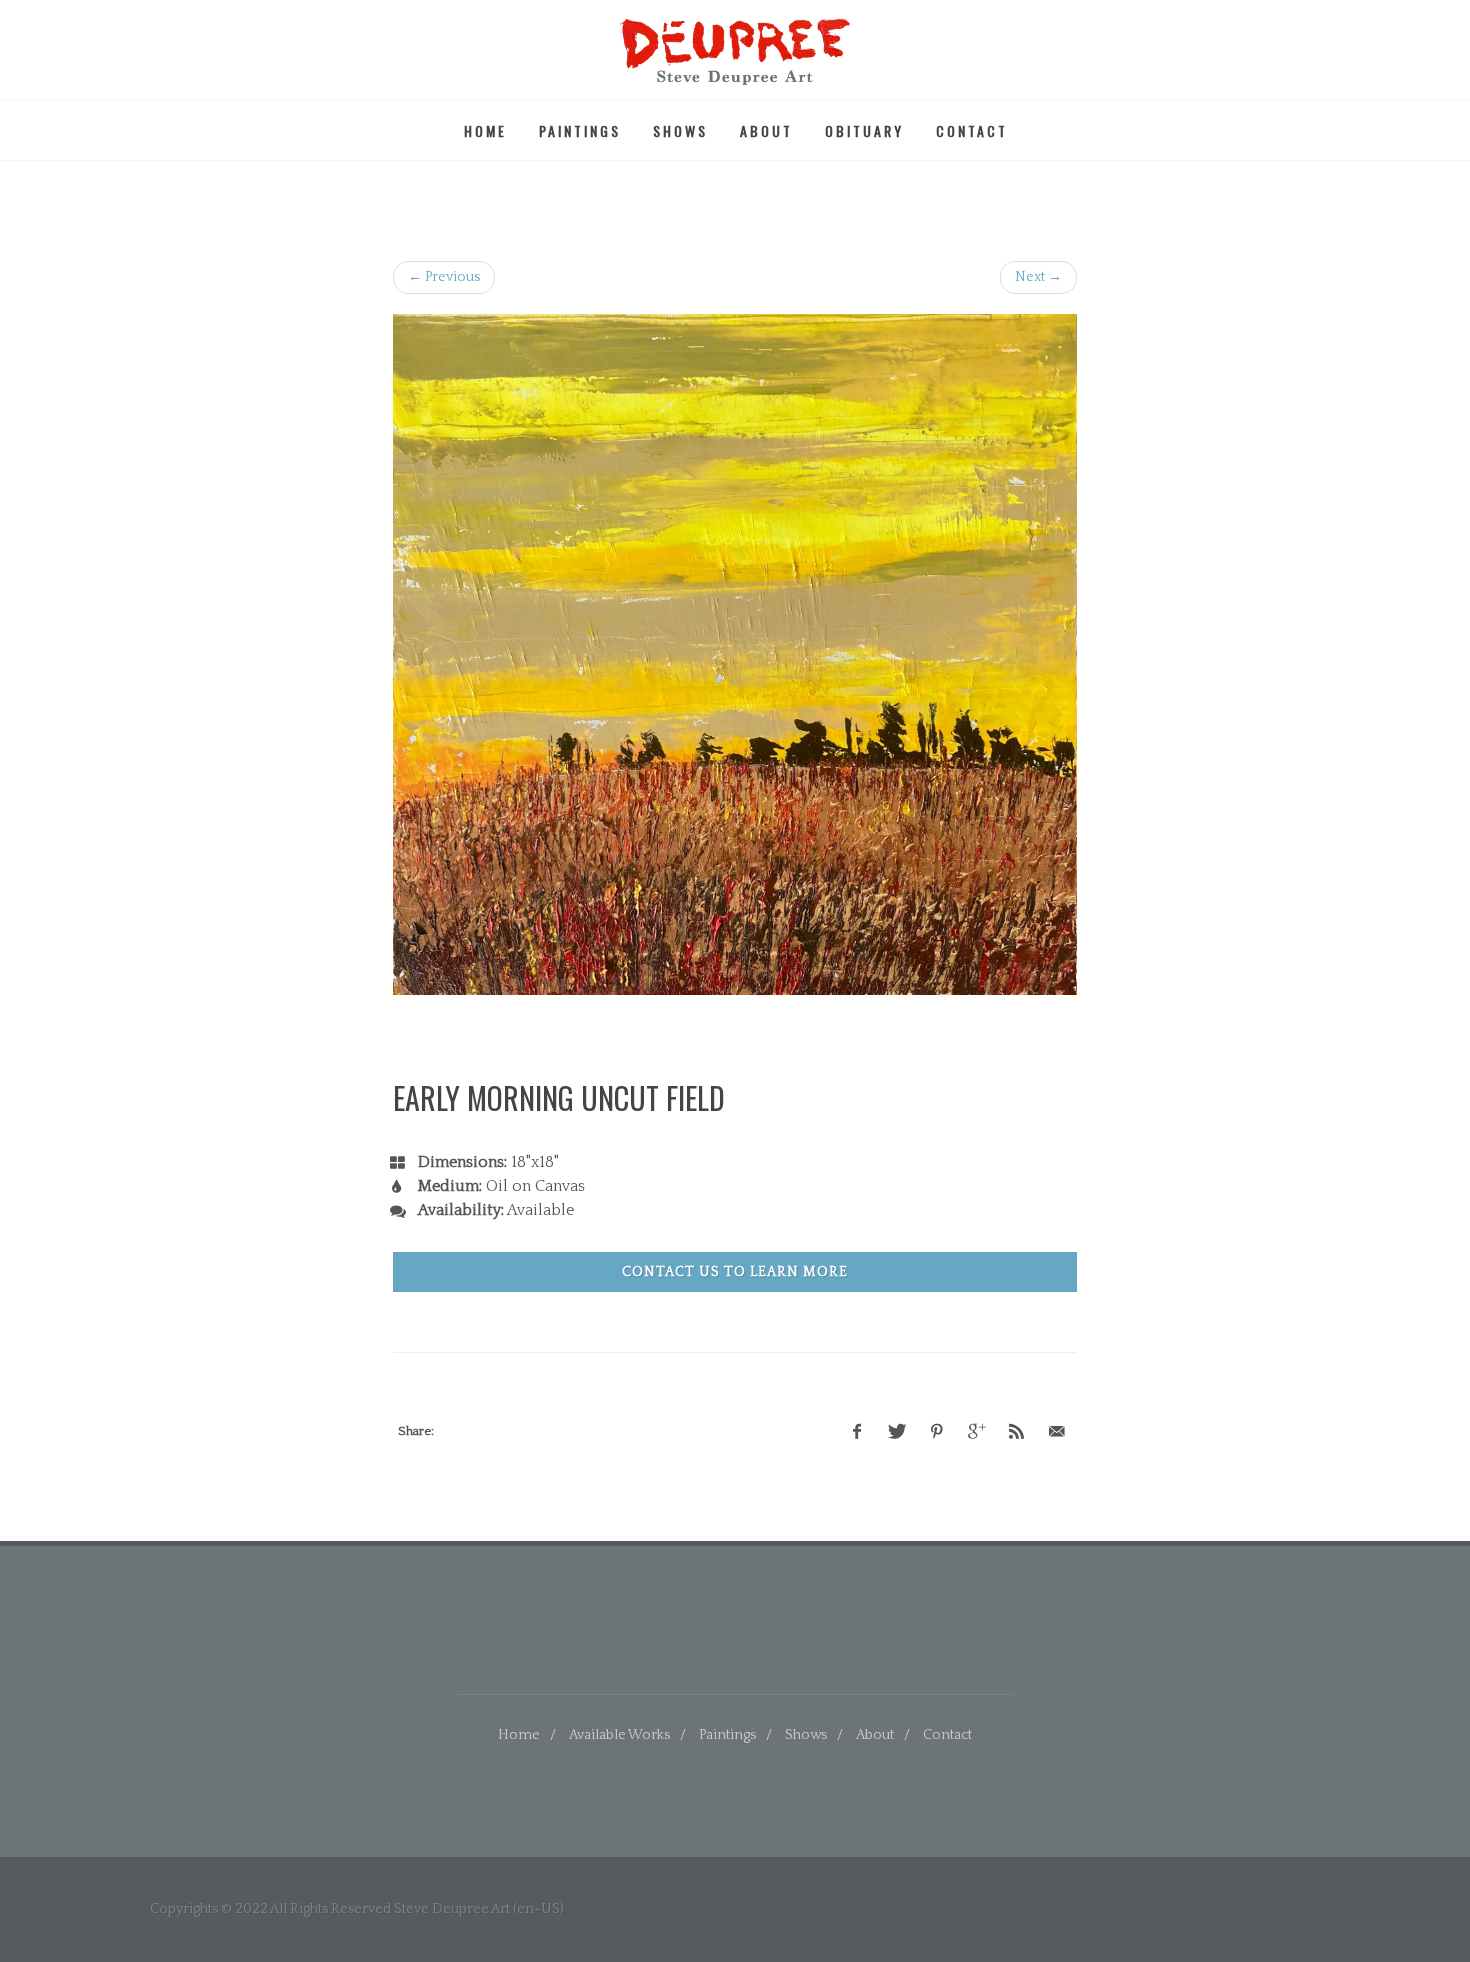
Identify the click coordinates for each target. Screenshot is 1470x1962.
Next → (1038, 277)
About (766, 130)
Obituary (864, 130)
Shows (680, 130)
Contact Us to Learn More (735, 1272)
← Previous (444, 277)
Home (485, 130)
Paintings (580, 130)
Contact (972, 130)
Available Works (619, 1735)
